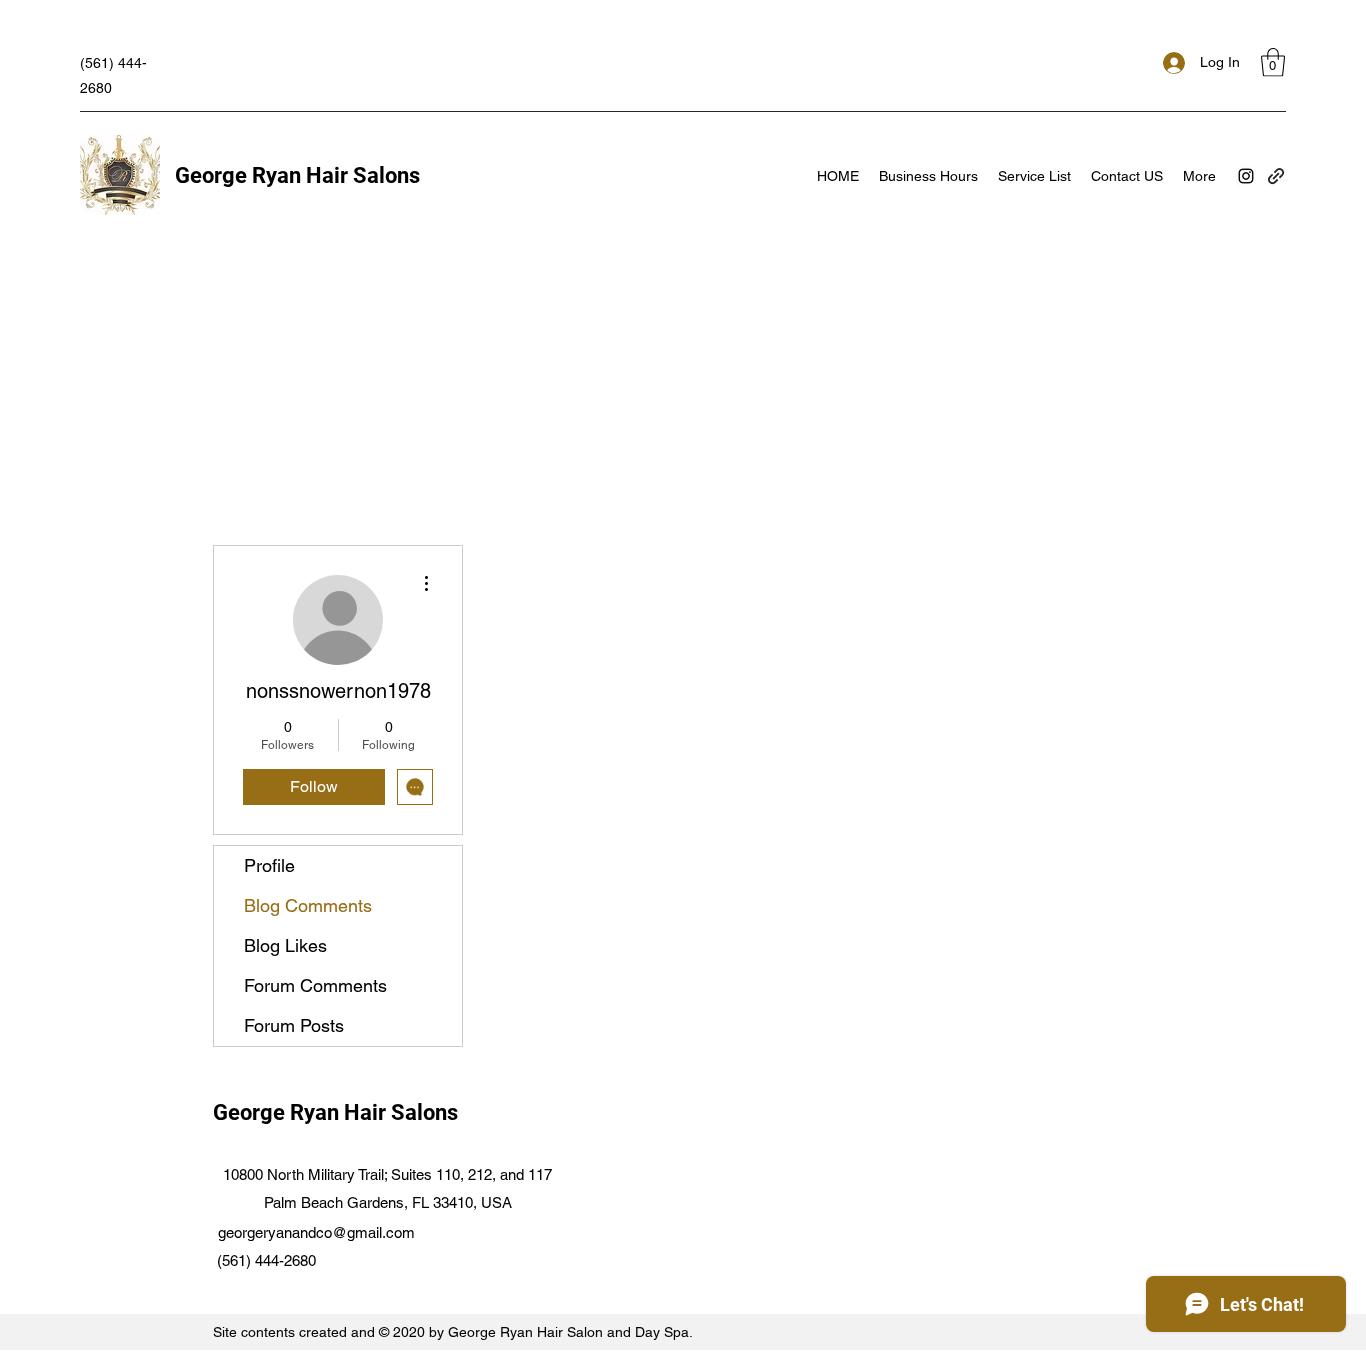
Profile (269, 865)
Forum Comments (315, 985)
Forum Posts (294, 1025)
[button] (1273, 62)
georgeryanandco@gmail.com (316, 1232)
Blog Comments (308, 905)
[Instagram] (1246, 176)
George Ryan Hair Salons (297, 175)
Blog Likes (285, 945)
